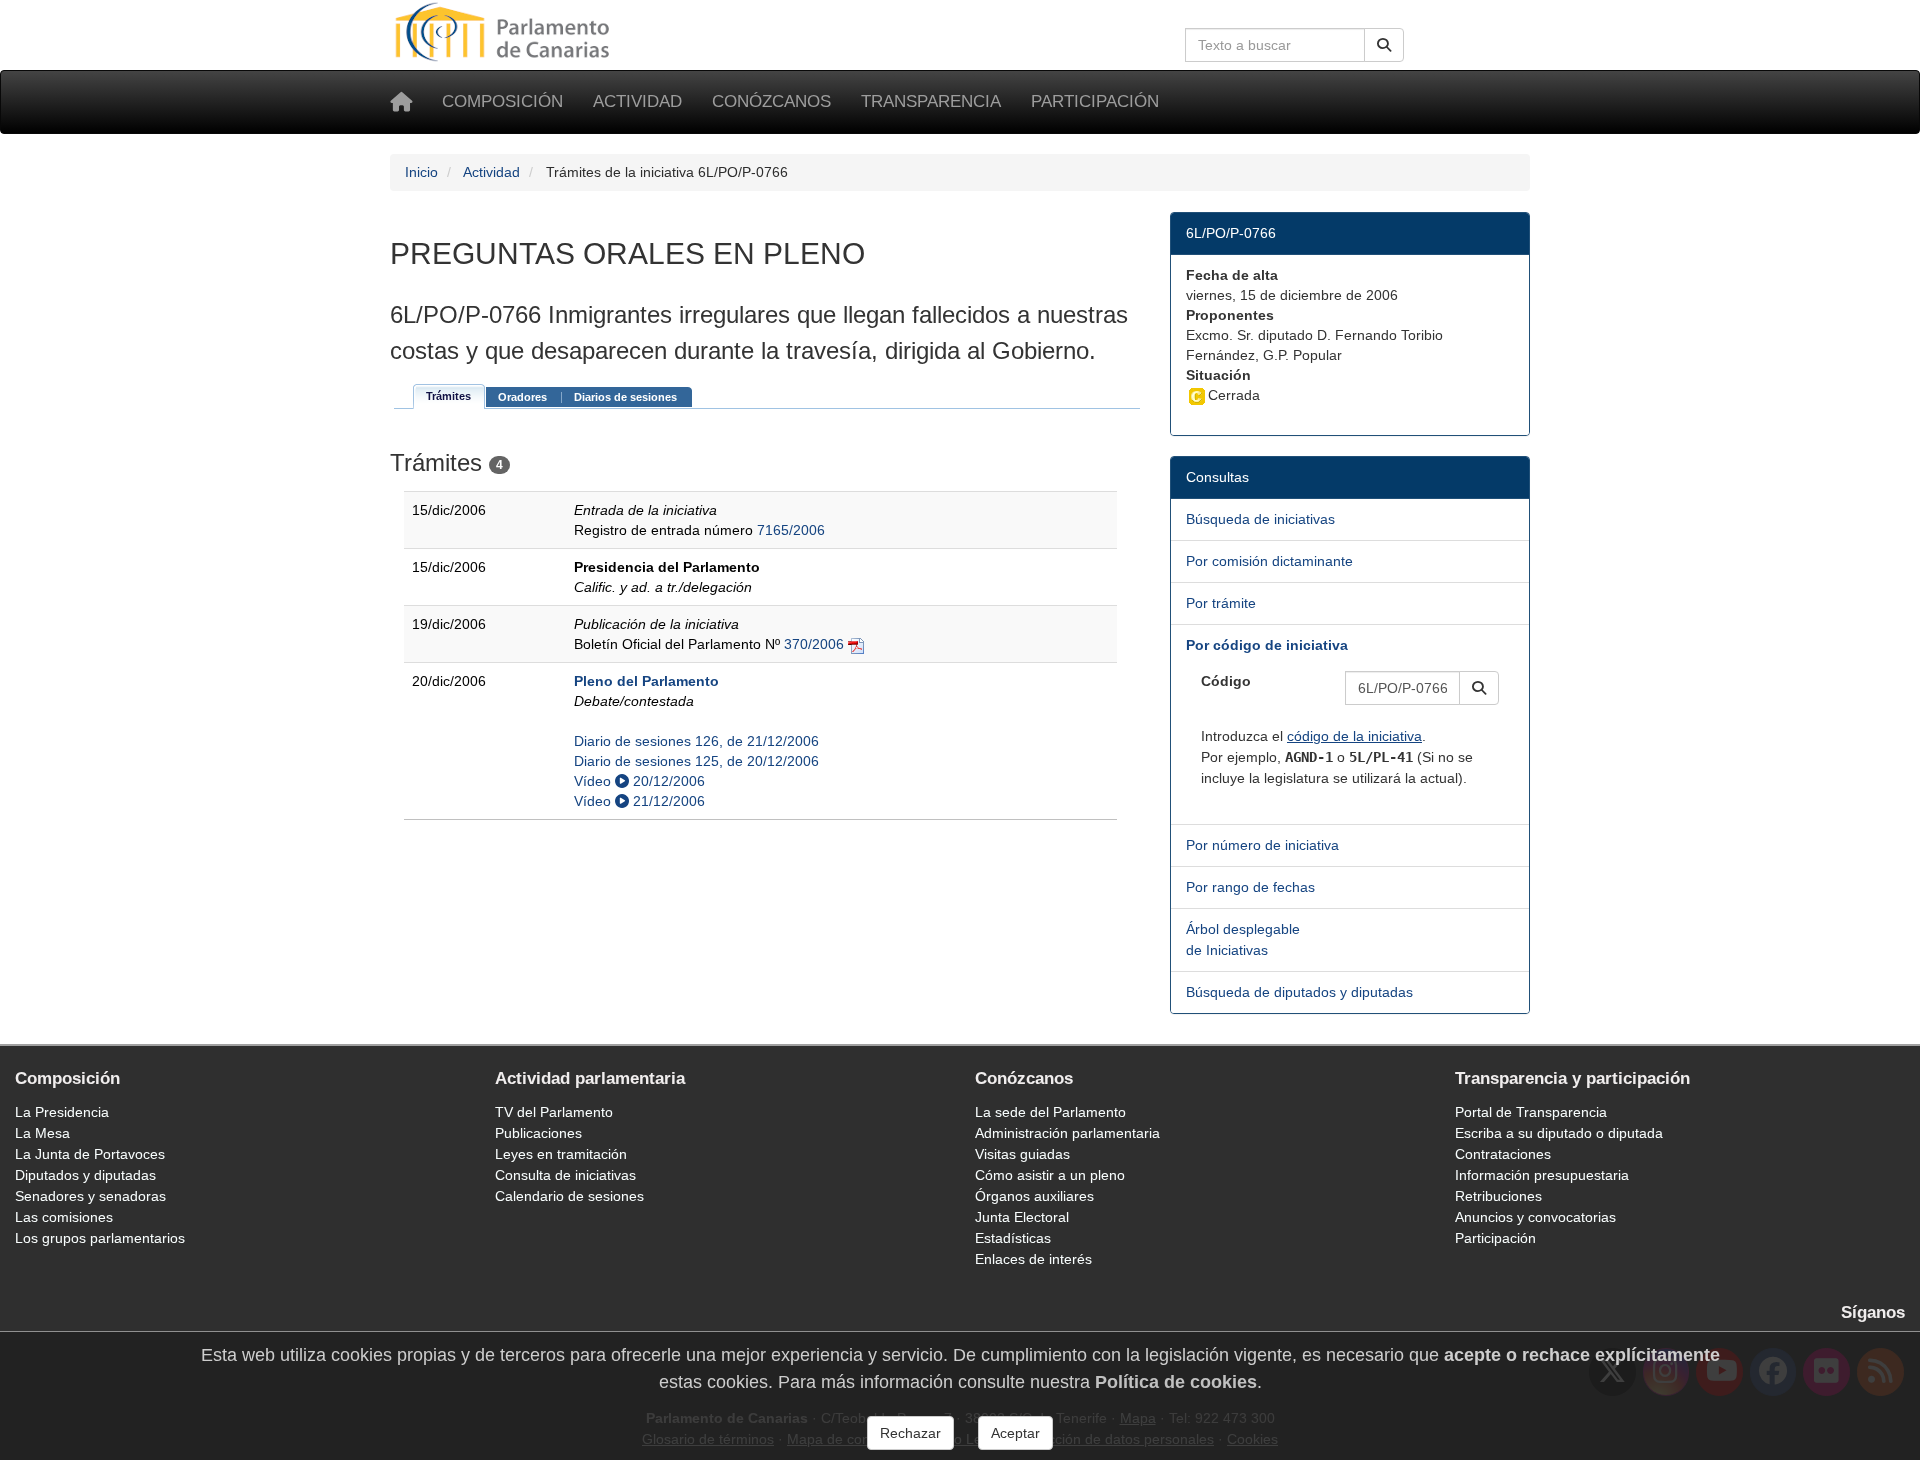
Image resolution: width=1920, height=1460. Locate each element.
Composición (502, 101)
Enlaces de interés (1033, 1259)
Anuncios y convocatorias (1535, 1217)
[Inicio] (401, 102)
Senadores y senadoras (90, 1196)
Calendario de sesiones (569, 1196)
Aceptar (1015, 1433)
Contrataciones (1503, 1154)
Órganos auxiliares (1034, 1196)
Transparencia (931, 101)
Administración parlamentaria (1067, 1133)
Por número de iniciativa (1262, 845)
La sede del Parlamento (1050, 1112)
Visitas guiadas (1022, 1154)
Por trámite (1221, 603)
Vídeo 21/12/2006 (639, 801)
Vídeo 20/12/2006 (639, 781)
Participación (1095, 101)
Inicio (421, 172)
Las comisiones (64, 1217)
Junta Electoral (1022, 1217)
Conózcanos (771, 101)
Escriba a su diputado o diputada (1559, 1133)
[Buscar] (1384, 45)
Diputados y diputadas (85, 1175)
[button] (1479, 688)
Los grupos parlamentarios (100, 1238)
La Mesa (42, 1133)
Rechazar (910, 1433)
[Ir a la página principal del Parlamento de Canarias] (505, 31)
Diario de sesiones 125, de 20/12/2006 (696, 761)
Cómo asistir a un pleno (1050, 1175)
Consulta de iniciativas (565, 1175)
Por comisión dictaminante (1269, 561)
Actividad (637, 101)
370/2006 (814, 644)
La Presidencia (62, 1112)
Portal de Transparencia (1531, 1112)
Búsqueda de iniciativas (1260, 519)
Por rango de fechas (1250, 887)
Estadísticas (1013, 1238)
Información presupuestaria (1542, 1175)
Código (1226, 681)
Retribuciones (1498, 1196)
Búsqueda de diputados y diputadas (1299, 992)
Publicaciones (538, 1133)
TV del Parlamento (554, 1112)
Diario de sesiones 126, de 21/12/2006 (696, 741)
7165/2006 (791, 530)
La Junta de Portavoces (90, 1154)
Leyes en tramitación (561, 1154)
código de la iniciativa (1354, 736)
